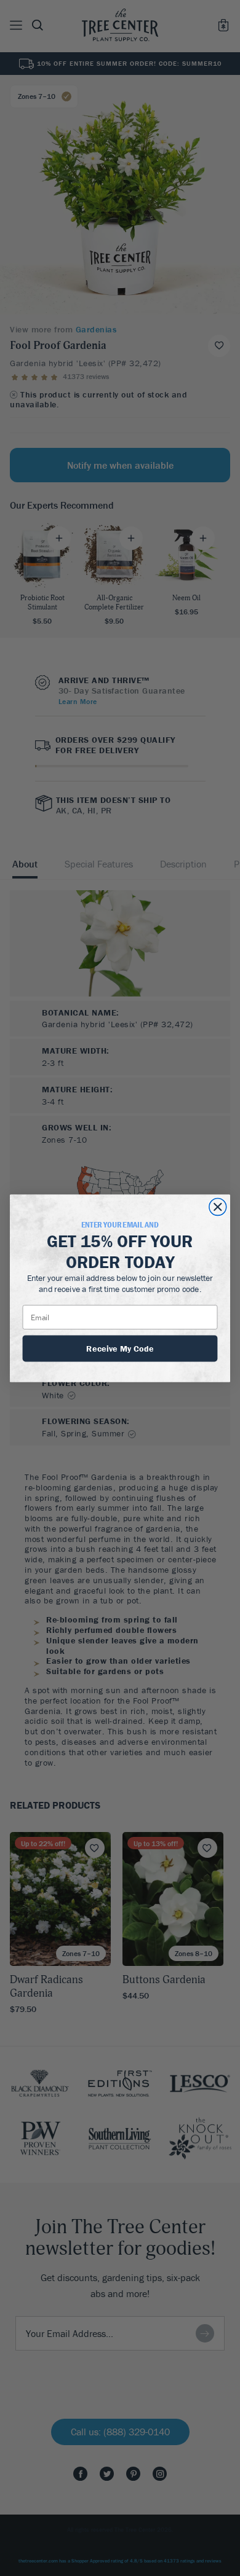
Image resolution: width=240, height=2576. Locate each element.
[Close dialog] (218, 1207)
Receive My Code (120, 1347)
